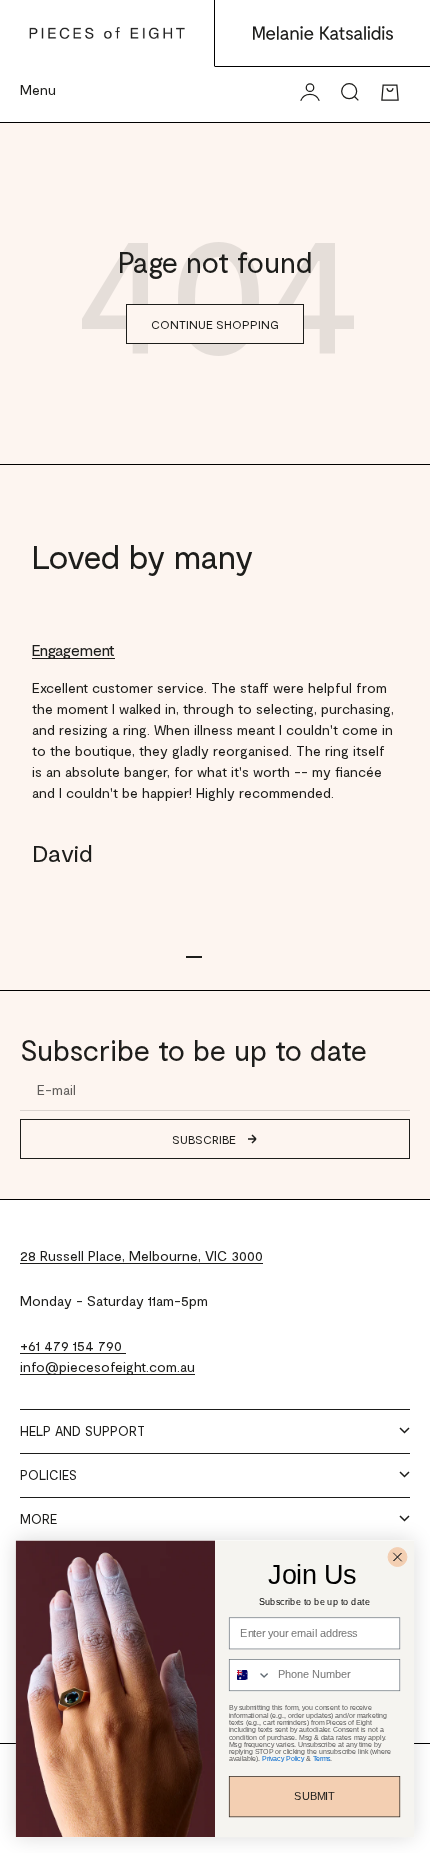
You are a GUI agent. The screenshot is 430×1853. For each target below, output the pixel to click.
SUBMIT (314, 1796)
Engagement (73, 649)
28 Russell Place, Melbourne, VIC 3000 (141, 1255)
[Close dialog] (398, 1557)
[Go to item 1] (194, 957)
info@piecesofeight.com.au (107, 1366)
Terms (322, 1758)
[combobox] (251, 1675)
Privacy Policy (283, 1758)
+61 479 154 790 (73, 1345)
